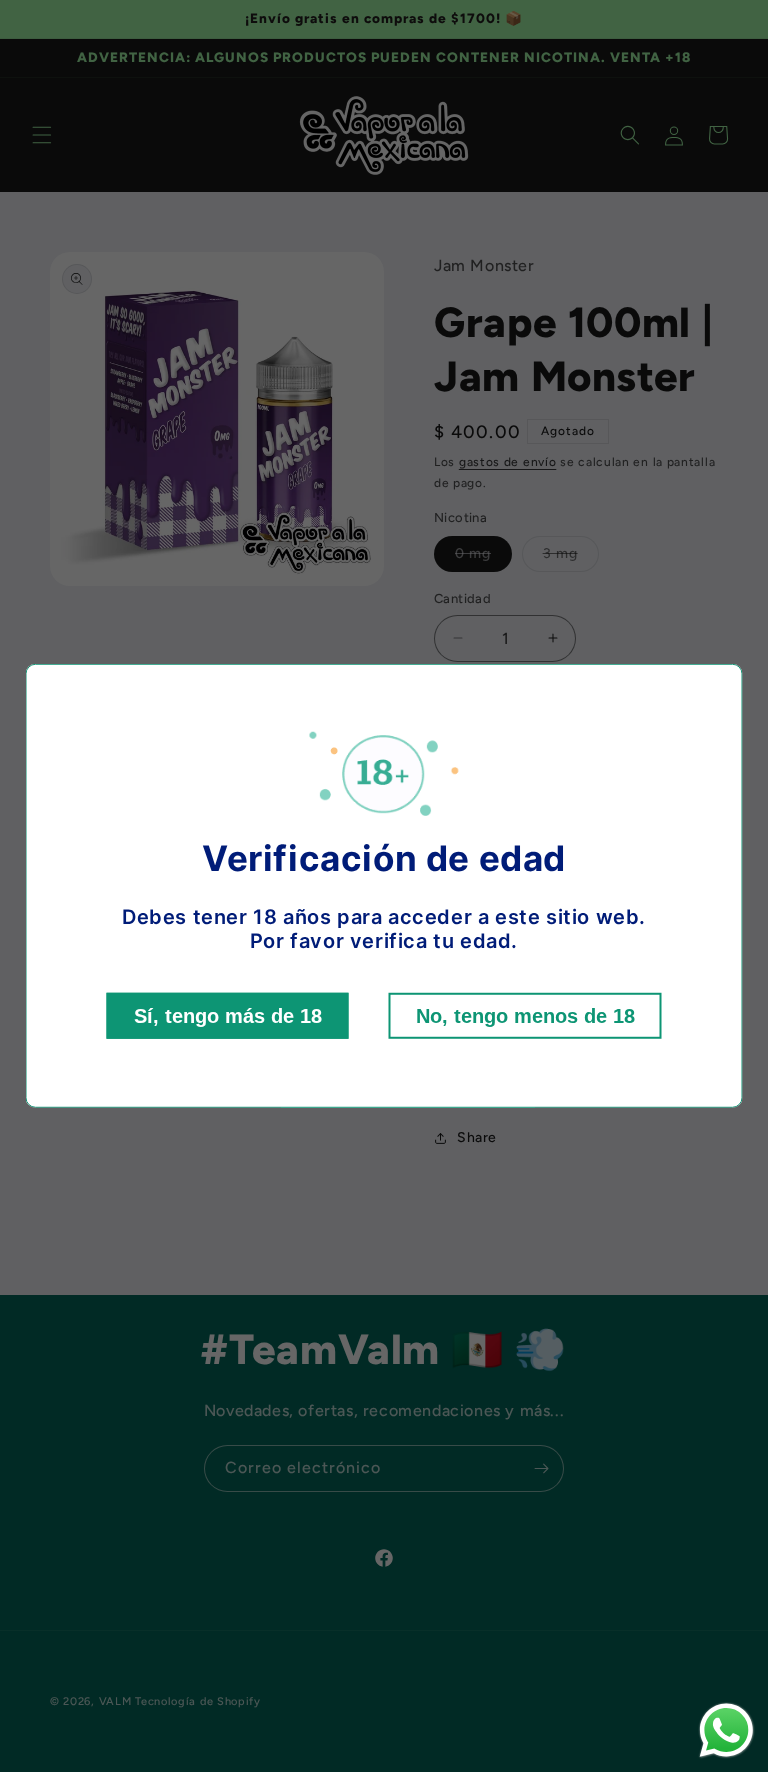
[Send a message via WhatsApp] (726, 1730)
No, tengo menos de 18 (525, 1016)
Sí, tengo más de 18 (228, 1016)
